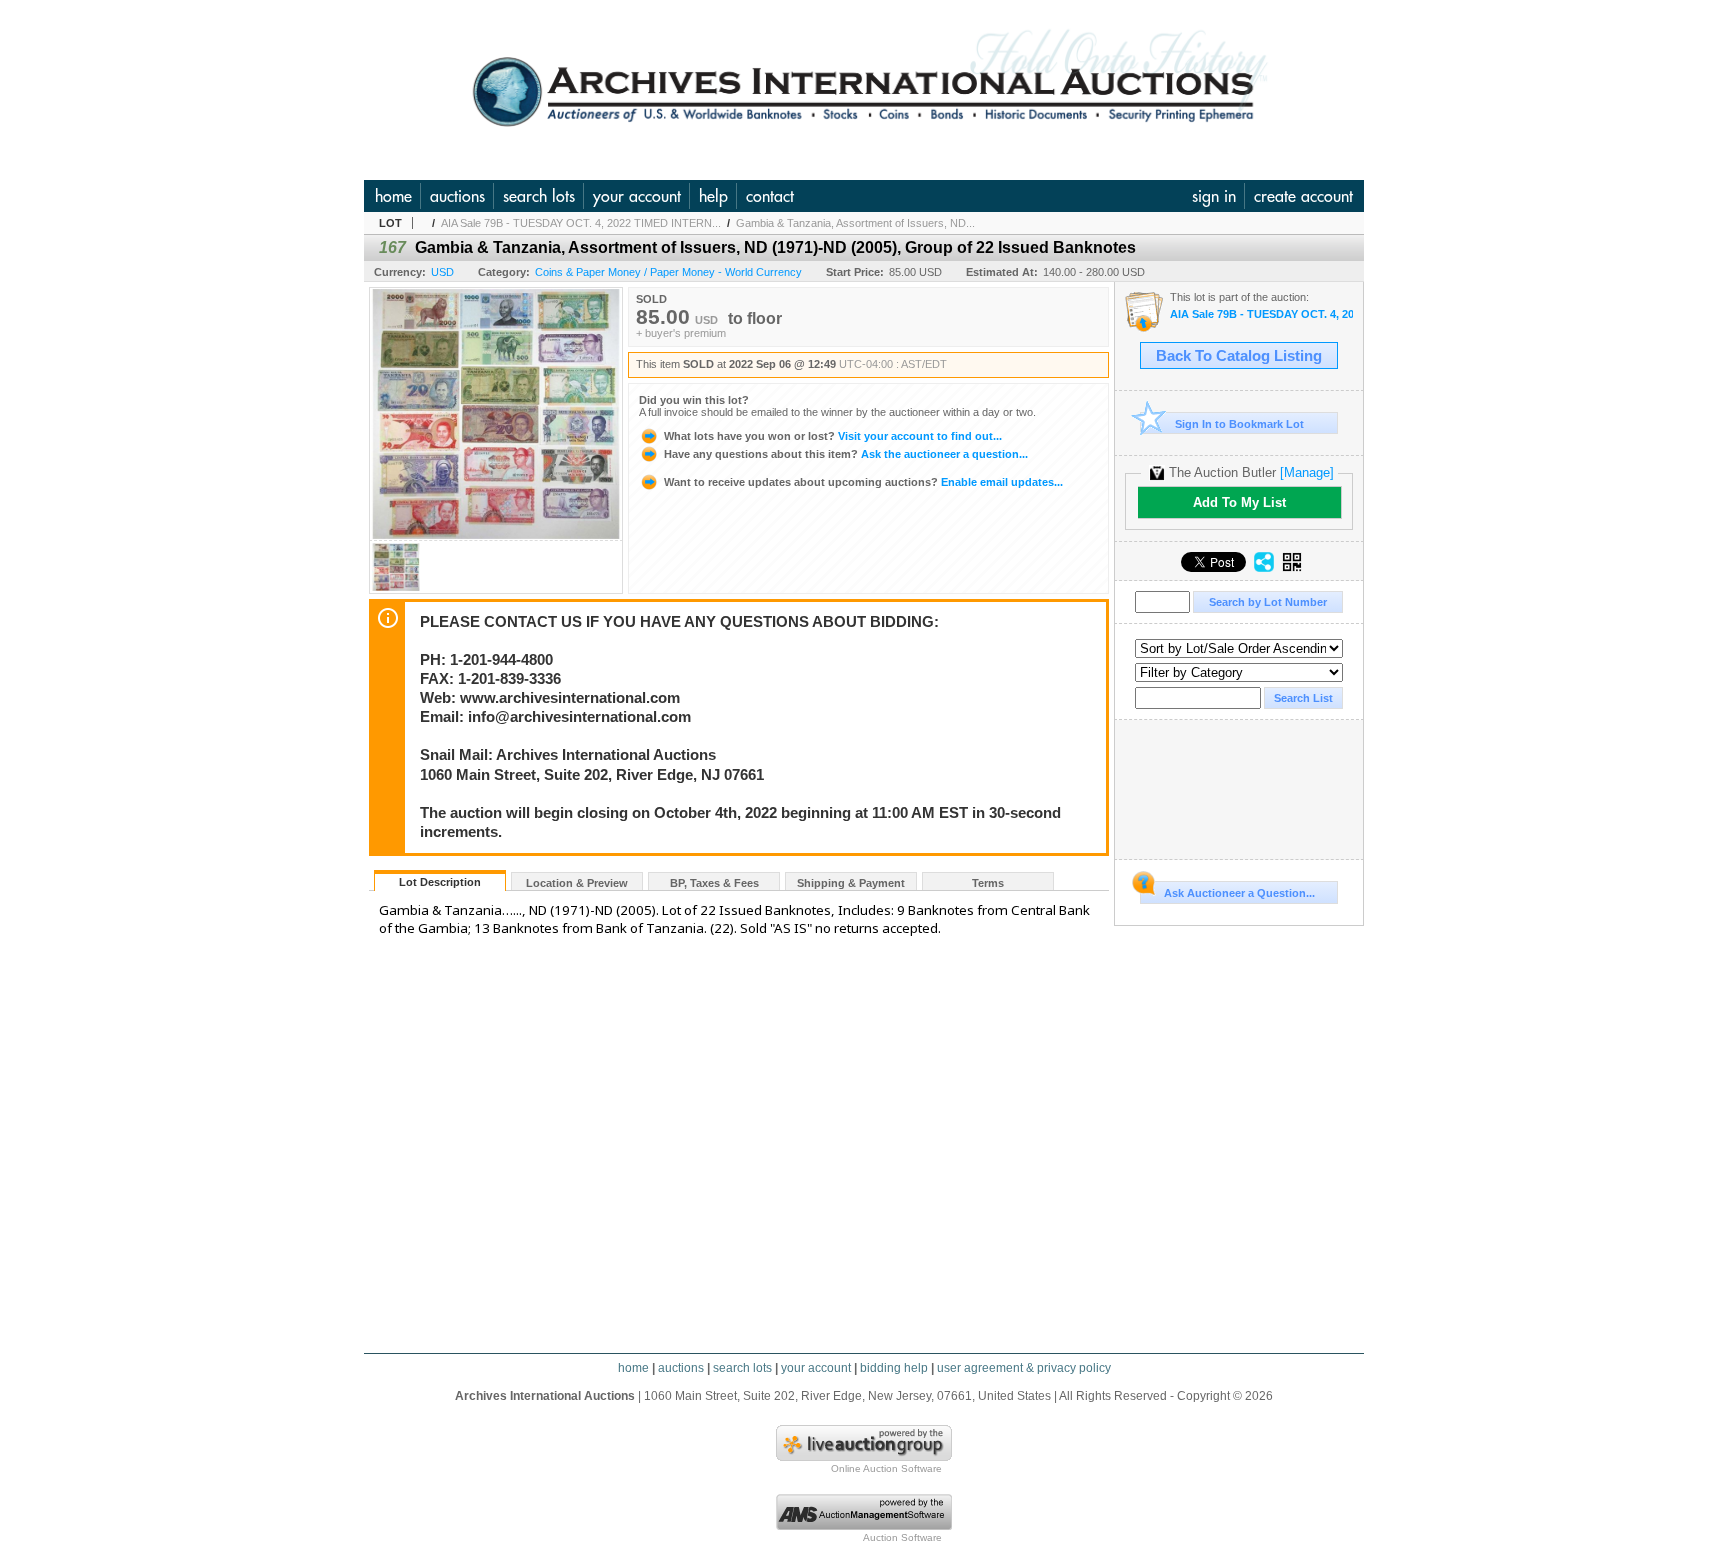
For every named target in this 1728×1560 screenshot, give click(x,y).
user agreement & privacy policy (1024, 1368)
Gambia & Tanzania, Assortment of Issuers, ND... (855, 223)
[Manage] (1307, 472)
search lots (539, 196)
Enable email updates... (863, 482)
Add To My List (1239, 502)
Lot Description (440, 882)
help (713, 196)
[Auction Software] (864, 1526)
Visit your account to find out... (833, 436)
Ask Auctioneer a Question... (1239, 893)
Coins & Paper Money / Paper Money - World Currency (668, 272)
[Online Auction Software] (864, 1457)
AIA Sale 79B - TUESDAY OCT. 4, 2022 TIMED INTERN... (581, 223)
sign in (1214, 196)
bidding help (894, 1368)
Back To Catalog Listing (1239, 356)
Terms (988, 883)
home (393, 196)
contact (770, 196)
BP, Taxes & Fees (714, 883)
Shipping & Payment (851, 883)
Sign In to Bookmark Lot (1239, 424)
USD (442, 272)
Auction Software (902, 1537)
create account (1303, 196)
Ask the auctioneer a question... (846, 454)
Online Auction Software (886, 1468)
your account (637, 196)
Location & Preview (577, 883)
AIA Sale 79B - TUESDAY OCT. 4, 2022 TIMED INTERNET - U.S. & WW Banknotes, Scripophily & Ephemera (1261, 314)
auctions (457, 196)
